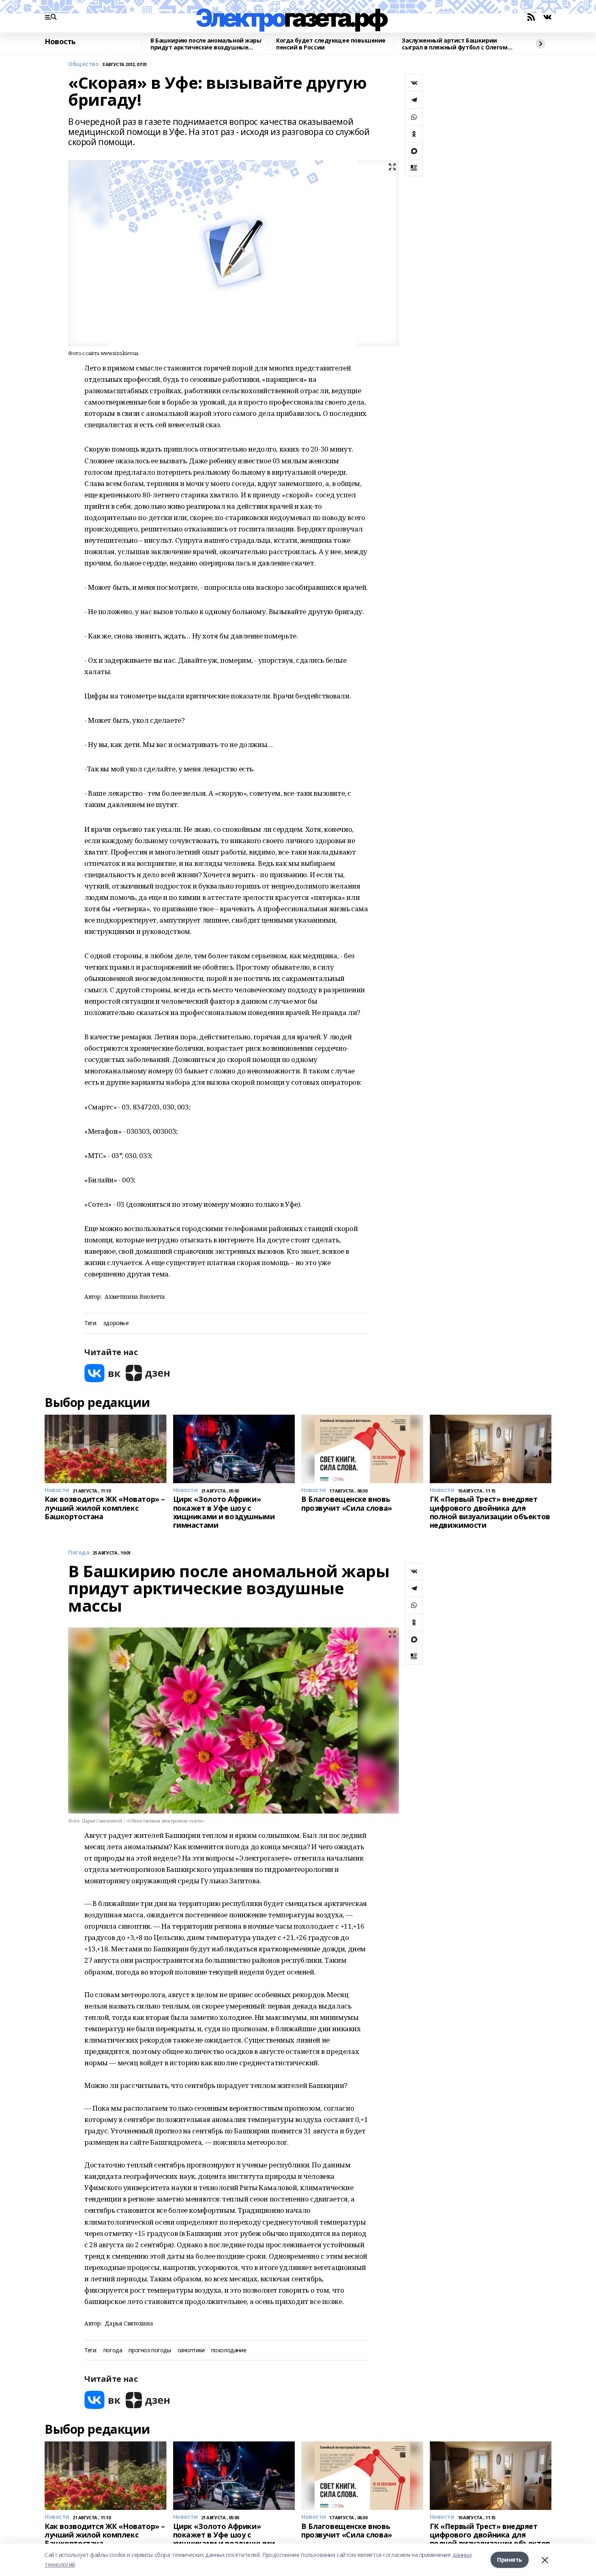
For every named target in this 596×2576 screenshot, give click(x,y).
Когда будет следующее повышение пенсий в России (331, 44)
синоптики (191, 2350)
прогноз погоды (150, 2350)
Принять (510, 2560)
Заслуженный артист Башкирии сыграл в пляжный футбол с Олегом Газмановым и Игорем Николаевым (455, 44)
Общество (84, 64)
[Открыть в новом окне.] (103, 1373)
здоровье (116, 1323)
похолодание (229, 2350)
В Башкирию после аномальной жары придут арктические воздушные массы (206, 44)
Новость (60, 42)
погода (113, 2350)
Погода (79, 1553)
